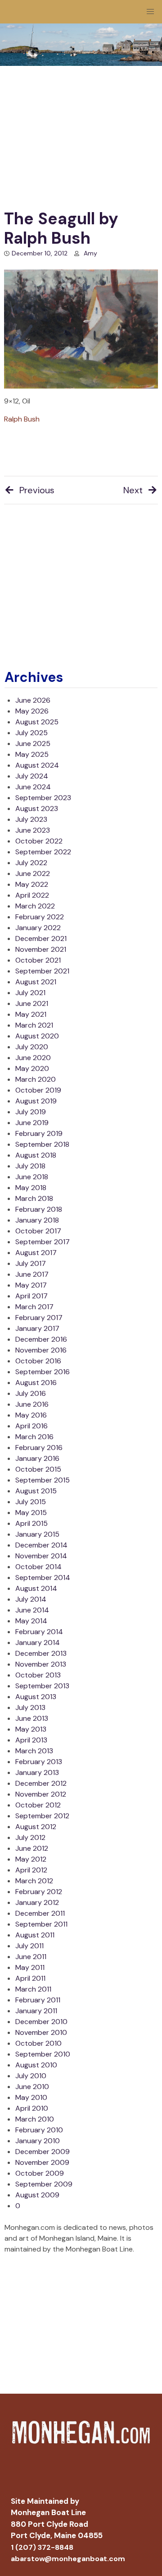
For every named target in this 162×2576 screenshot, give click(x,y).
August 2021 (36, 982)
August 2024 (37, 765)
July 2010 (31, 2076)
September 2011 (41, 1924)
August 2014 (36, 1588)
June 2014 (32, 1610)
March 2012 (34, 1881)
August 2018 (36, 1155)
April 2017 (31, 1296)
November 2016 (41, 1350)
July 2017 (31, 1263)
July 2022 (31, 863)
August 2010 (36, 2065)
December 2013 (41, 1653)
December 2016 (41, 1339)
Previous (37, 490)
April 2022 (32, 895)
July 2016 (31, 1393)
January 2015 (37, 1534)
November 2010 (41, 2032)
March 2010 (35, 2119)
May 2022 (32, 884)
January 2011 (36, 2011)
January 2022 (38, 928)
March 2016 (34, 1437)
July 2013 (30, 1707)
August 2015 (36, 1491)
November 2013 (41, 1664)
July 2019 (31, 1112)
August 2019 (36, 1101)
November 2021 (41, 949)
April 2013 (31, 1740)
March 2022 (35, 906)
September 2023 (43, 798)
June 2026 (33, 700)
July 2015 (31, 1502)
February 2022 (40, 917)
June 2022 (33, 873)
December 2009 (43, 2152)
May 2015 (31, 1513)
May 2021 (31, 1014)
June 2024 (33, 787)
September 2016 (43, 1372)
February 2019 (39, 1133)
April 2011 (30, 1978)
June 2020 (33, 1058)
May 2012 (31, 1859)
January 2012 (37, 1902)
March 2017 (34, 1307)
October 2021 (38, 960)
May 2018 (31, 1188)
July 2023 (31, 819)
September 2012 (42, 1816)
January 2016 (37, 1458)
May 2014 (31, 1621)
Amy (90, 253)
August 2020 (37, 1036)
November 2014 (41, 1556)
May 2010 (31, 2097)
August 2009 (37, 2195)
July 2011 (29, 1946)
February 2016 (39, 1448)
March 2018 (34, 1198)
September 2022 (43, 852)
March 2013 (34, 1751)
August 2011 (35, 1935)
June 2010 (32, 2087)
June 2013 (32, 1718)
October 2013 (38, 1675)
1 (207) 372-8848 (42, 2547)
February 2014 (39, 1632)
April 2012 (31, 1870)
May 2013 (31, 1729)
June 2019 (32, 1123)
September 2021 (42, 971)
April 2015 (31, 1523)
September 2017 (43, 1242)
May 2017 (31, 1285)
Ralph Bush (22, 419)
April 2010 (32, 2108)
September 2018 (42, 1144)
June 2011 (31, 1957)
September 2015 (43, 1480)
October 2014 (38, 1567)
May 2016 (31, 1415)
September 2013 (42, 1686)
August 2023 (37, 808)
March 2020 (36, 1079)
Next (133, 490)
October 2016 (38, 1361)
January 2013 (37, 1772)
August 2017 (36, 1253)
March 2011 (33, 1989)
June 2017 (32, 1274)
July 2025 (31, 733)
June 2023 (33, 830)
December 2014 (41, 1545)
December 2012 (41, 1783)
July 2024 (32, 776)
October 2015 (38, 1469)
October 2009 (40, 2173)
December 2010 (41, 2022)
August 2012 (36, 1827)
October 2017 (38, 1231)
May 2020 (32, 1068)
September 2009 (44, 2184)
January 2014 (38, 1642)
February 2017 (39, 1318)
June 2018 (32, 1177)
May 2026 (32, 711)
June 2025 (33, 744)
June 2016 (32, 1404)
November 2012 (41, 1794)
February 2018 (39, 1209)
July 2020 (32, 1047)
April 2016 (31, 1426)
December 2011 (40, 1913)
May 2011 (30, 1967)
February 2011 (38, 2000)
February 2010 (39, 2130)
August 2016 (36, 1383)
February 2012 (39, 1892)
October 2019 (38, 1090)
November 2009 (42, 2162)
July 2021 (30, 993)
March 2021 (34, 1025)
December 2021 (41, 938)
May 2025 (32, 754)
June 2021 (32, 1003)
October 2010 (38, 2043)
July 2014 (31, 1599)
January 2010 (38, 2141)
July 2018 (30, 1166)
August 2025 (37, 722)
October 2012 (38, 1805)
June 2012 (32, 1848)
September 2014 (43, 1578)
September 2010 (43, 2054)
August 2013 (36, 1697)
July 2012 (30, 1837)
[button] (150, 12)
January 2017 (37, 1328)
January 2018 (37, 1220)
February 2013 (39, 1762)
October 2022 (39, 841)
